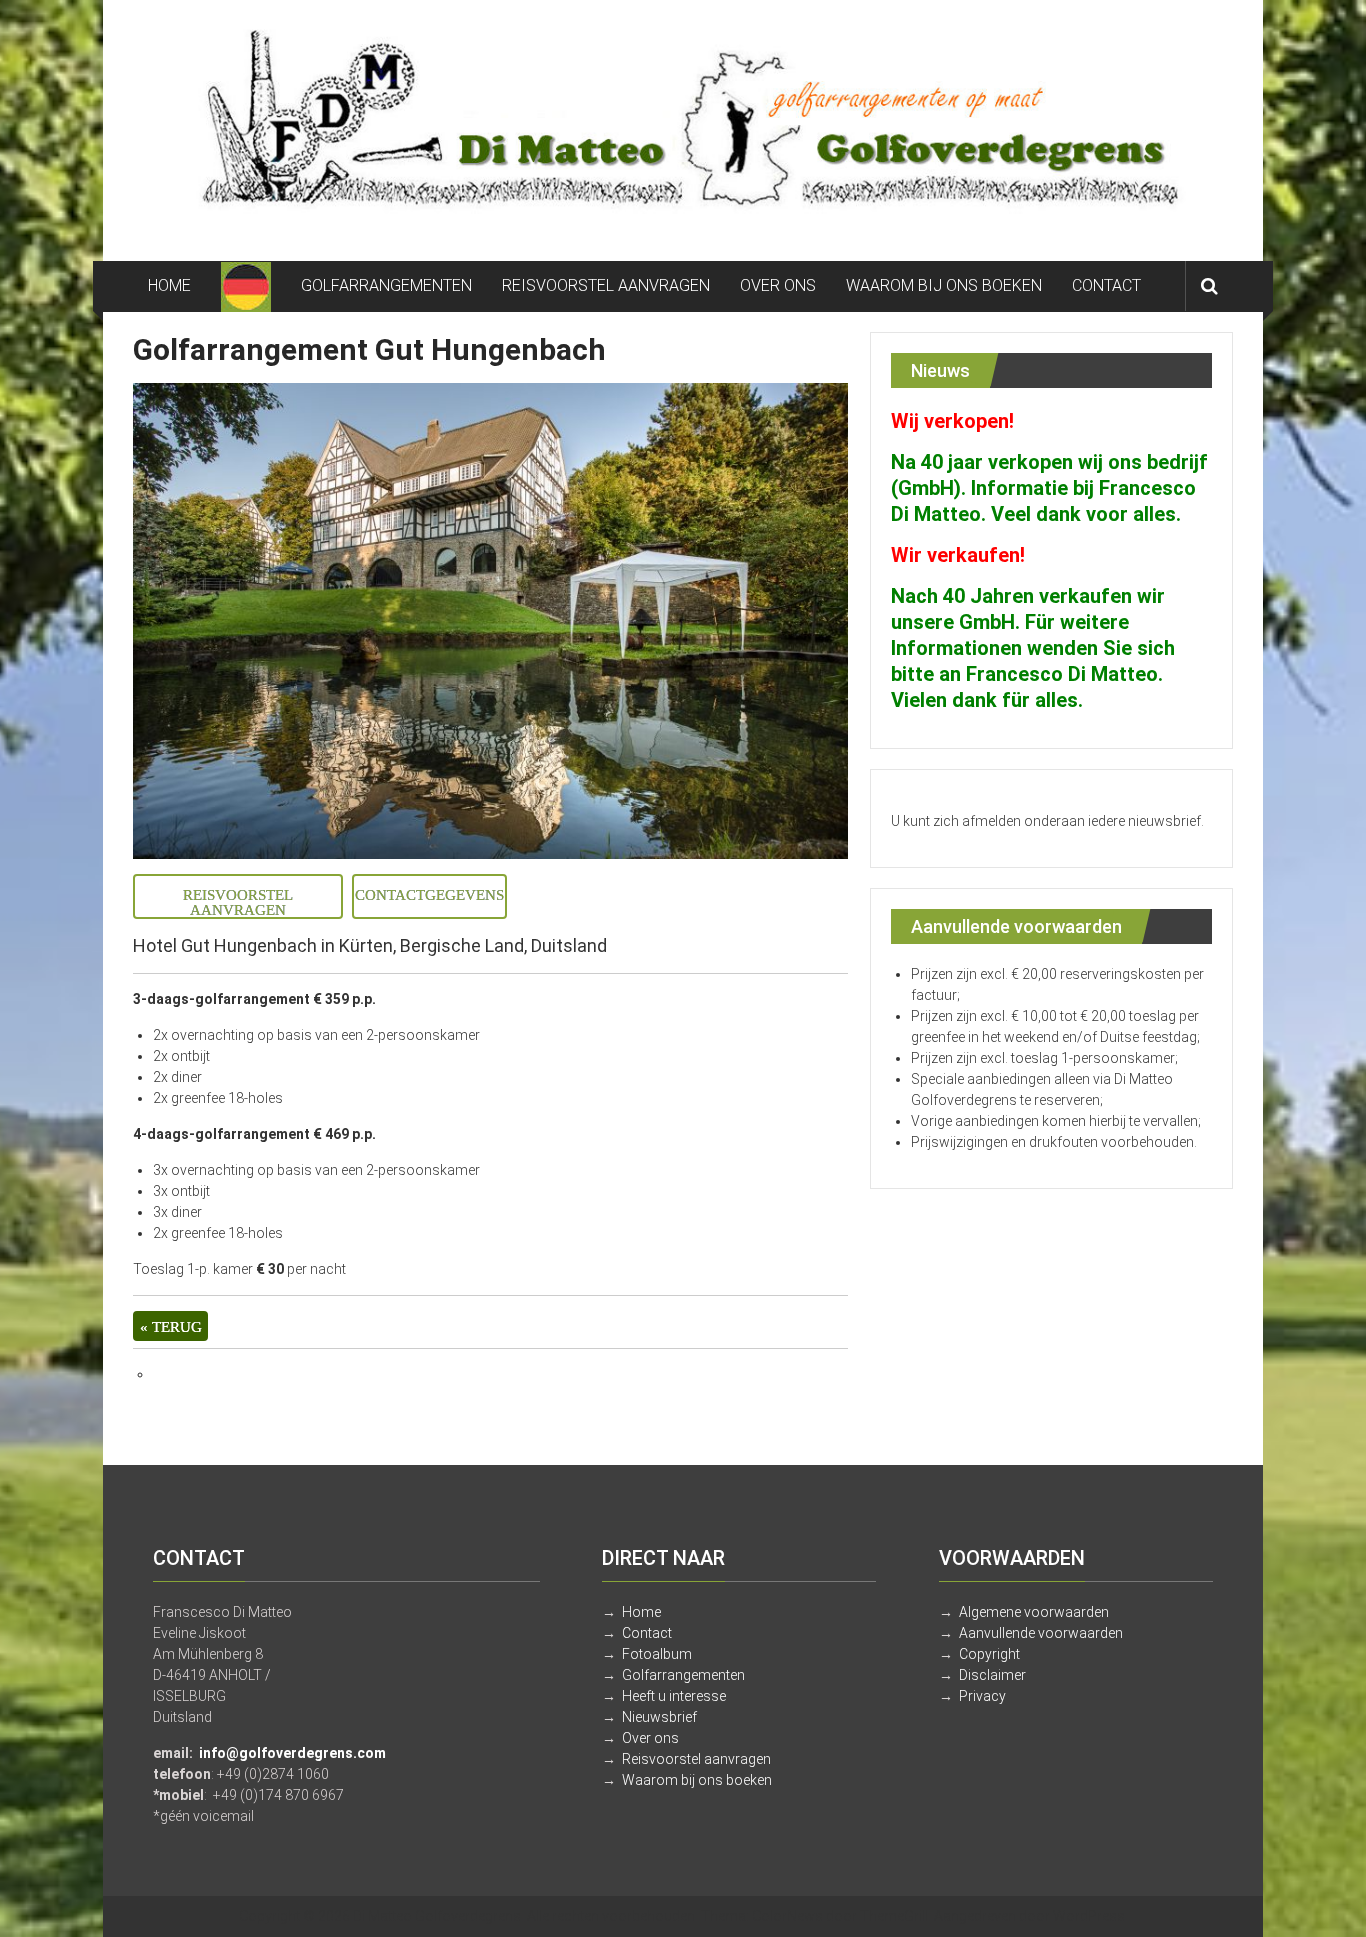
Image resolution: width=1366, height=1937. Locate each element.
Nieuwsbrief (659, 1717)
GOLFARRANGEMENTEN (386, 285)
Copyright (989, 1654)
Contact (647, 1633)
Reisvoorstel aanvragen (696, 1759)
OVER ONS (778, 285)
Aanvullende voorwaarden (1041, 1633)
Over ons (650, 1738)
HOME (169, 285)
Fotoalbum (657, 1654)
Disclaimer (992, 1675)
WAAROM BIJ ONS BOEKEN (944, 285)
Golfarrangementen (683, 1675)
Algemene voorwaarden (1034, 1612)
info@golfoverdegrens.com (292, 1753)
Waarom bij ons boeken (697, 1780)
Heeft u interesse (674, 1696)
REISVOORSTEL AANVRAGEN (606, 285)
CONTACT (1106, 285)
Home (641, 1612)
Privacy (982, 1696)
